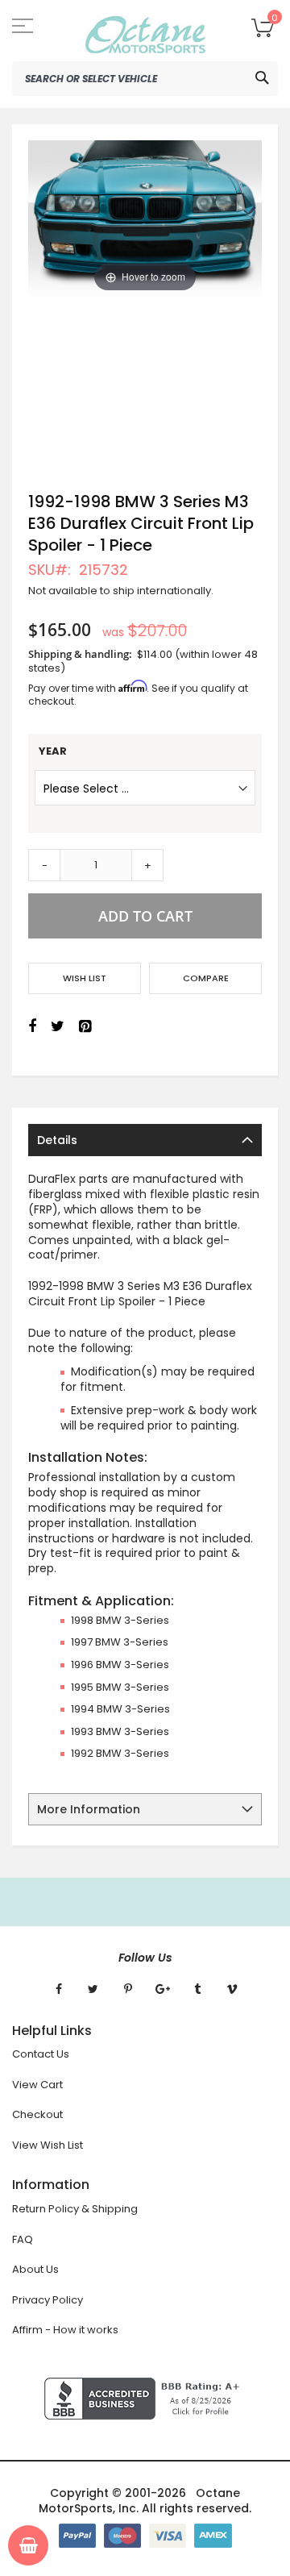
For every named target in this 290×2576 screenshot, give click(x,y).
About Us (35, 2269)
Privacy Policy (48, 2300)
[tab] (145, 1140)
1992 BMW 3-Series (120, 1753)
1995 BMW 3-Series (120, 1687)
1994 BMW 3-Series (120, 1709)
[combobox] (145, 79)
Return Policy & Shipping (75, 2209)
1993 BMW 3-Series (120, 1731)
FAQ (23, 2239)
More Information (89, 1809)
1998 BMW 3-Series (120, 1620)
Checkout (37, 2114)
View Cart (37, 2085)
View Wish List (48, 2145)
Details (57, 1140)
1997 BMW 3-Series (120, 1642)
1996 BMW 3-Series (120, 1665)
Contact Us (41, 2054)
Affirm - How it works (65, 2330)
